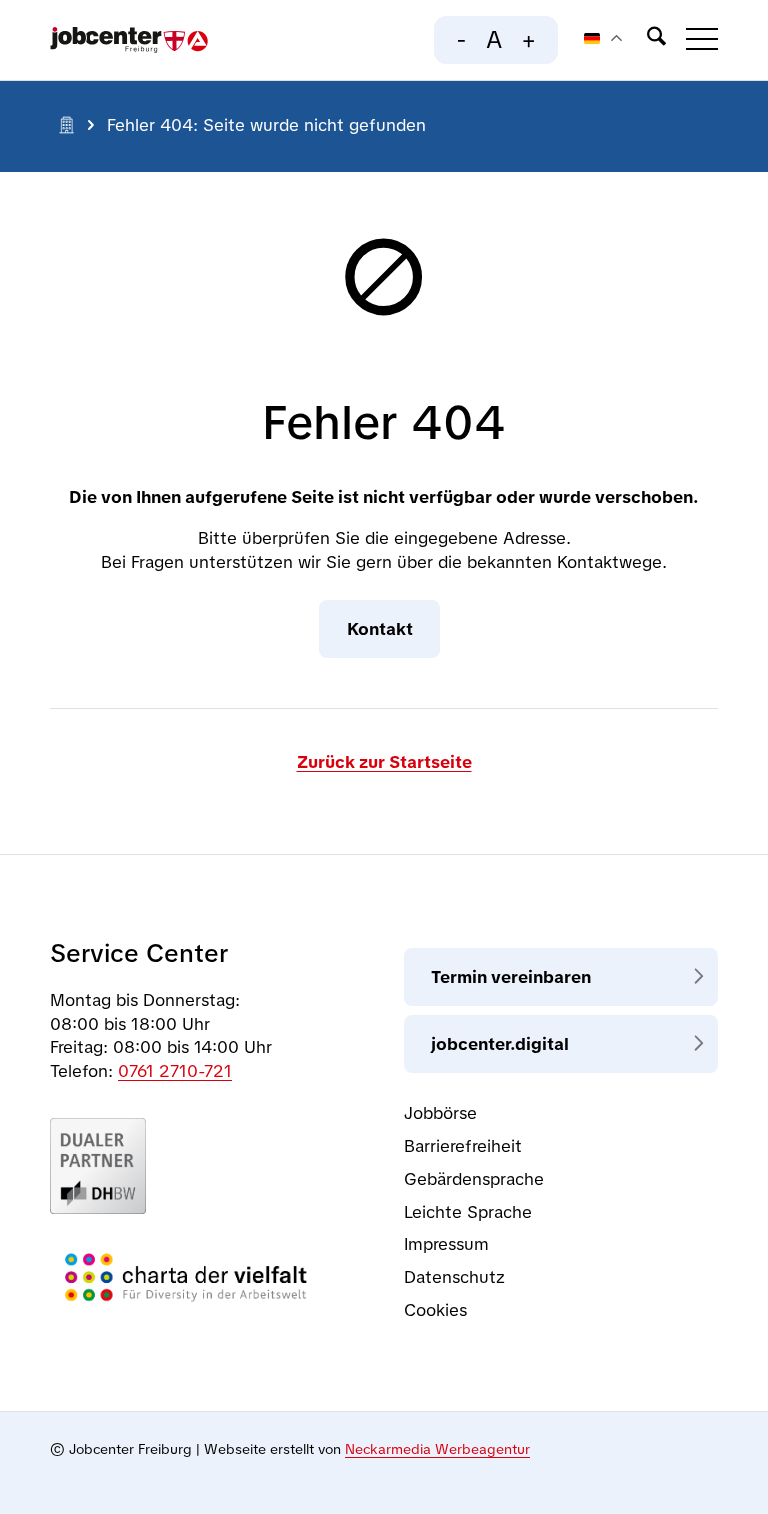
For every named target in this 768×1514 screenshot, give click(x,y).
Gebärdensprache (474, 1179)
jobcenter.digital (500, 1044)
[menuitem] (646, 40)
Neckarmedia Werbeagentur (437, 1449)
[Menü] (692, 40)
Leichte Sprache (468, 1212)
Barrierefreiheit (463, 1146)
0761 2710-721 (175, 1071)
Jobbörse (440, 1113)
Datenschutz (454, 1277)
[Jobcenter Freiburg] (129, 40)
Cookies (435, 1310)
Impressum (446, 1244)
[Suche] (646, 40)
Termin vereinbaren (511, 977)
